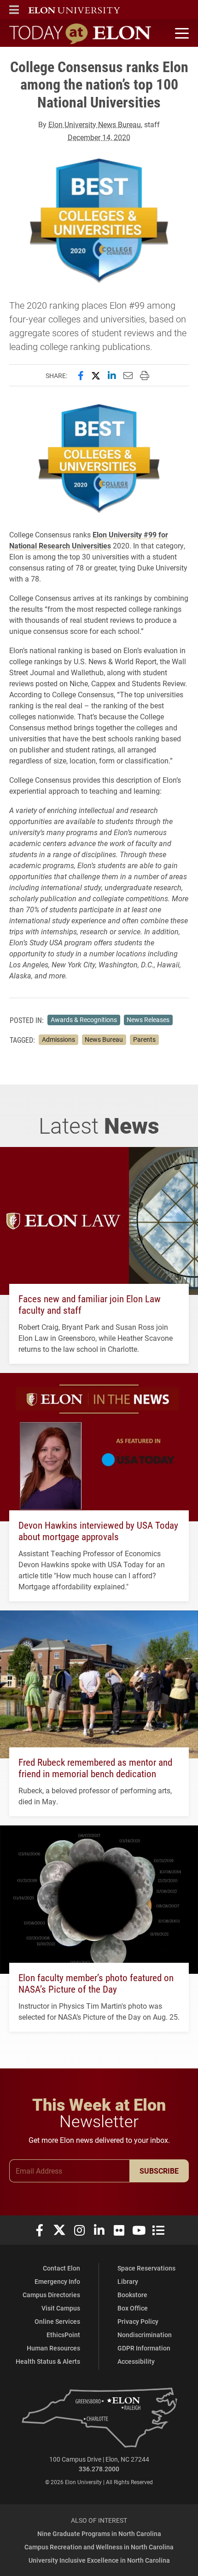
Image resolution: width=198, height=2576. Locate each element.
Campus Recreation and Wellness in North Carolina (99, 2547)
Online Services (57, 2321)
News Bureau (104, 1039)
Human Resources (53, 2348)
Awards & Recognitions (84, 1020)
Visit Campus (61, 2308)
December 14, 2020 (99, 137)
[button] (14, 10)
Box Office (133, 2308)
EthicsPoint (63, 2335)
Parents (144, 1039)
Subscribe (159, 2171)
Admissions (58, 1039)
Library (128, 2281)
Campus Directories (51, 2295)
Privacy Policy (138, 2321)
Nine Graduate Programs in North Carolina (99, 2534)
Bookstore (132, 2295)
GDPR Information (144, 2348)
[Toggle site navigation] (181, 34)
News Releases (148, 1020)
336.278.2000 (99, 2469)
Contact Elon (61, 2268)
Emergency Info (57, 2281)
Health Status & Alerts (48, 2361)
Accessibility (136, 2361)
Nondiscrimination (145, 2335)
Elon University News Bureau (95, 124)
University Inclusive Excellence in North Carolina (99, 2560)
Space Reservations (146, 2268)
